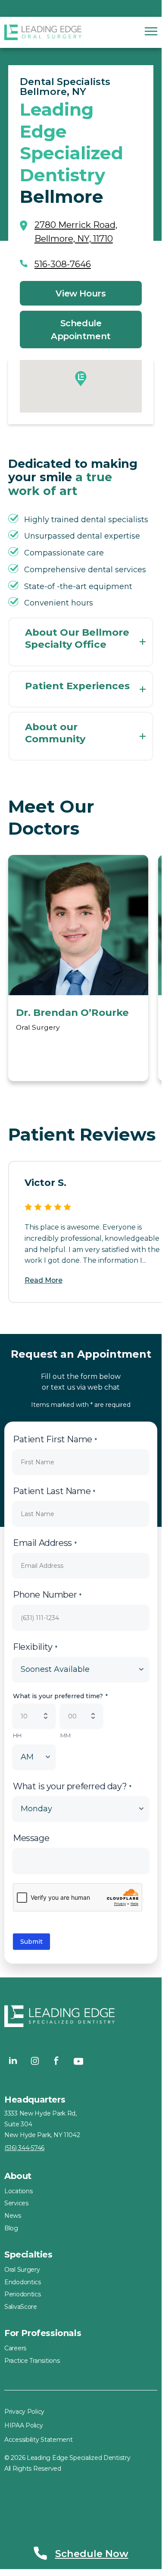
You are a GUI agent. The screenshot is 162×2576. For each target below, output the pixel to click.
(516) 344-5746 (24, 2148)
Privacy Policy (24, 2412)
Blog (11, 2228)
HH (17, 1735)
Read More (44, 1280)
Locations (18, 2191)
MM (65, 1735)
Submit (31, 1942)
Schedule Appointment (81, 330)
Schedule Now (92, 2554)
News (13, 2216)
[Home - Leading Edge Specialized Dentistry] (81, 2018)
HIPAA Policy (24, 2425)
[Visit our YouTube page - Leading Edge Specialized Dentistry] (78, 2061)
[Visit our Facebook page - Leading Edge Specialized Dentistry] (56, 2061)
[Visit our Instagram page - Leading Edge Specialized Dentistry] (35, 2061)
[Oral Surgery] (43, 32)
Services (16, 2203)
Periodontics (23, 2294)
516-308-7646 (63, 264)
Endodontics (23, 2282)
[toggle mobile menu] (151, 31)
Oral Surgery (22, 2270)
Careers (15, 2348)
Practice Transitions (32, 2361)
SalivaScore (21, 2307)
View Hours (81, 293)
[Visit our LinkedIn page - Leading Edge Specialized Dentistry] (13, 2061)
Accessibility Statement (39, 2440)
